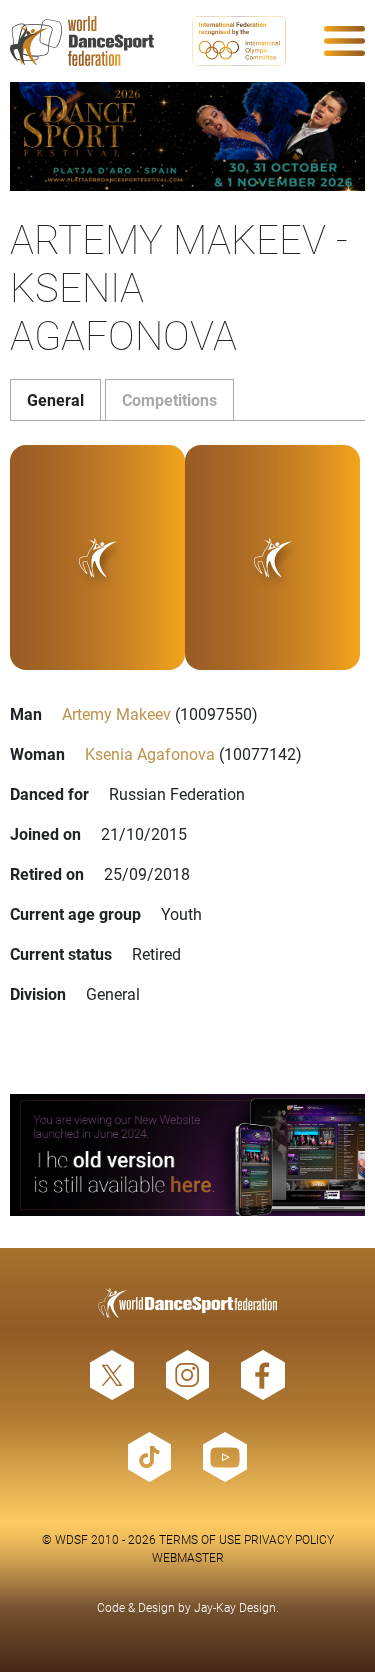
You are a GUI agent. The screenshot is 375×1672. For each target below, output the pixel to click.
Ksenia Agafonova (150, 753)
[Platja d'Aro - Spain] (187, 136)
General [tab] (55, 399)
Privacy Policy (289, 1539)
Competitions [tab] (169, 399)
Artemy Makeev (116, 713)
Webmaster (188, 1557)
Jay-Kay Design (235, 1607)
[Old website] (187, 1155)
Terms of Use (200, 1539)
